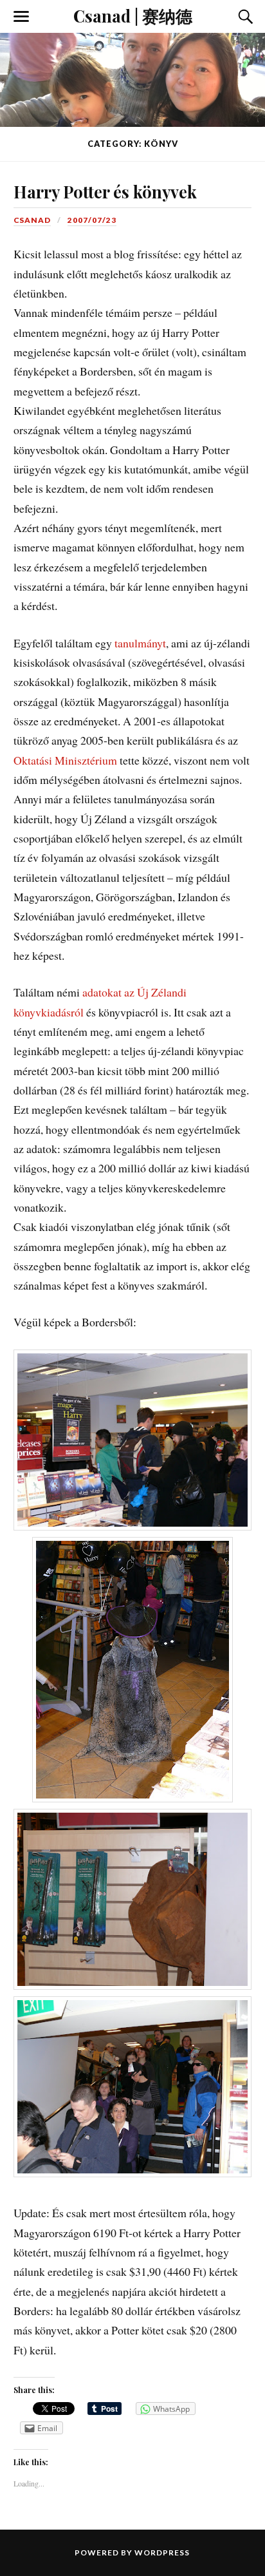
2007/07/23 (92, 220)
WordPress (162, 2552)
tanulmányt (140, 643)
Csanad (32, 220)
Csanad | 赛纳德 (133, 15)
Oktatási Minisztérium (65, 760)
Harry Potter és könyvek (105, 191)
